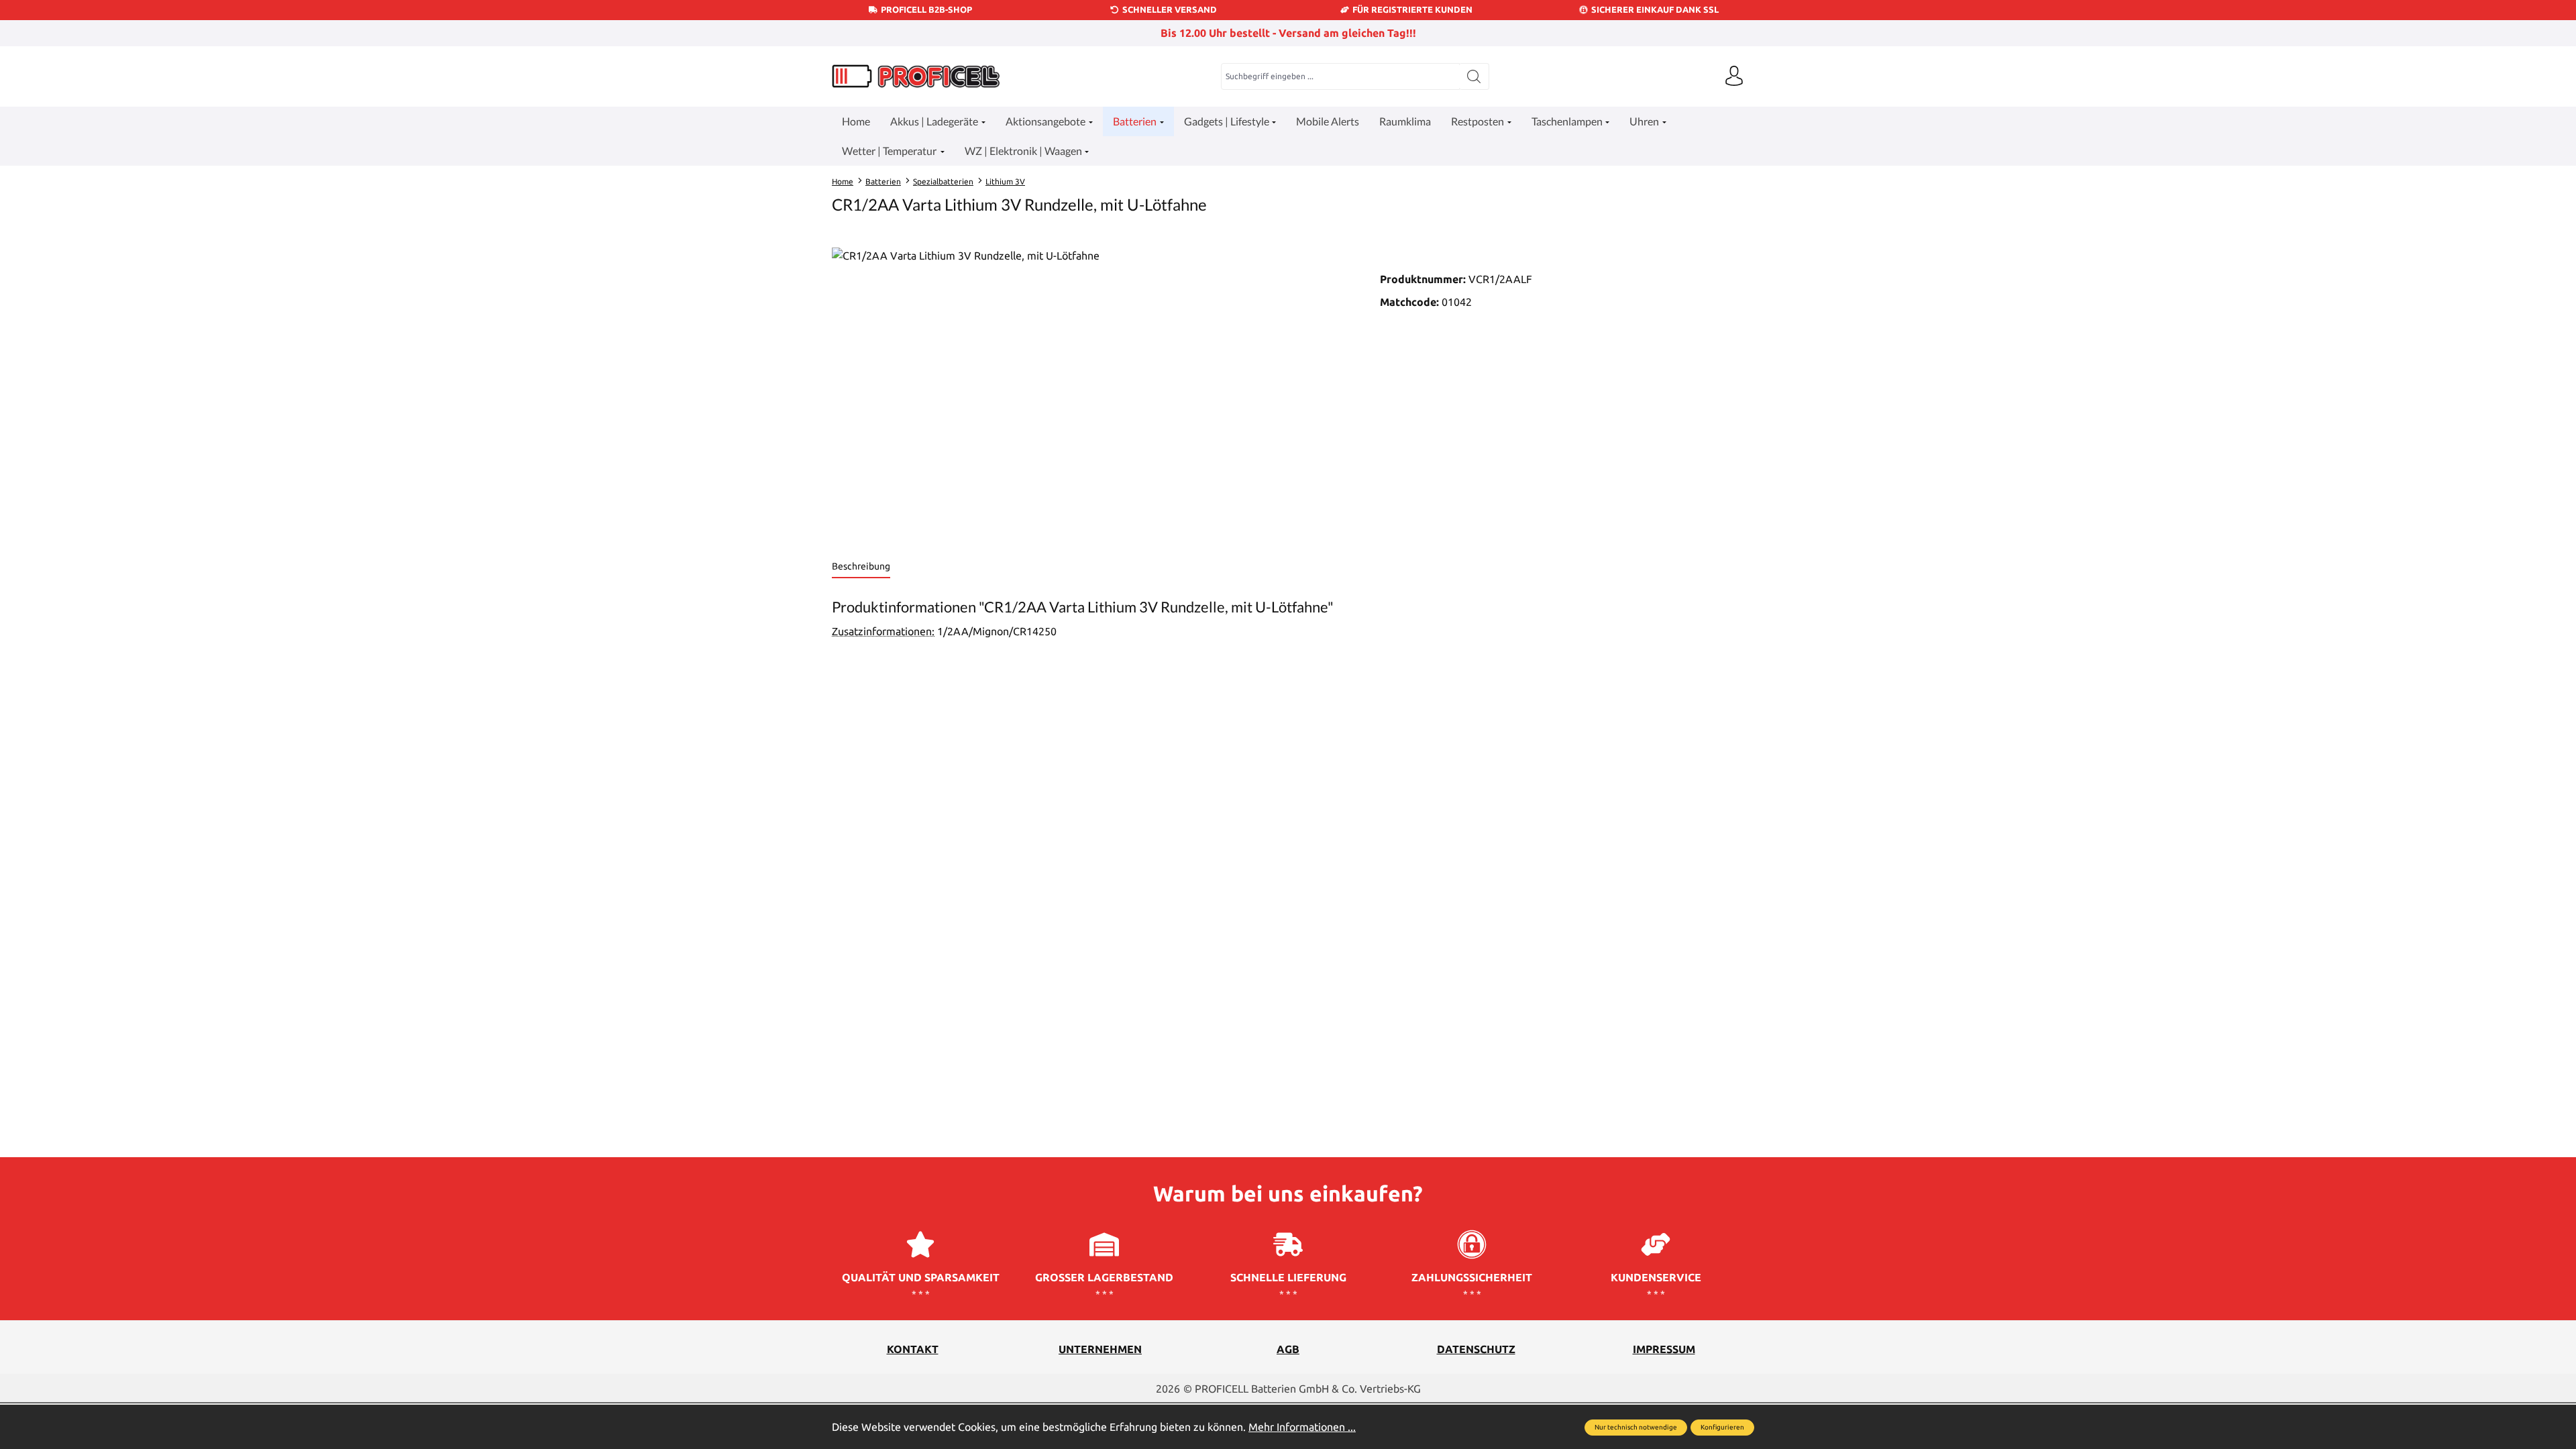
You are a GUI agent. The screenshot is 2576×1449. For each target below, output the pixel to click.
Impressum (1664, 1349)
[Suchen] (1474, 76)
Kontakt (913, 1349)
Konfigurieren (1722, 1427)
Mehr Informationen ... (1302, 1427)
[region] (1092, 392)
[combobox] (1340, 76)
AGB (1288, 1349)
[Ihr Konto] (1734, 76)
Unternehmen (1100, 1349)
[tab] (861, 567)
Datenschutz (1476, 1349)
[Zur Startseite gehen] (916, 76)
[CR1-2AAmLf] (1092, 392)
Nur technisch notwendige (1636, 1427)
